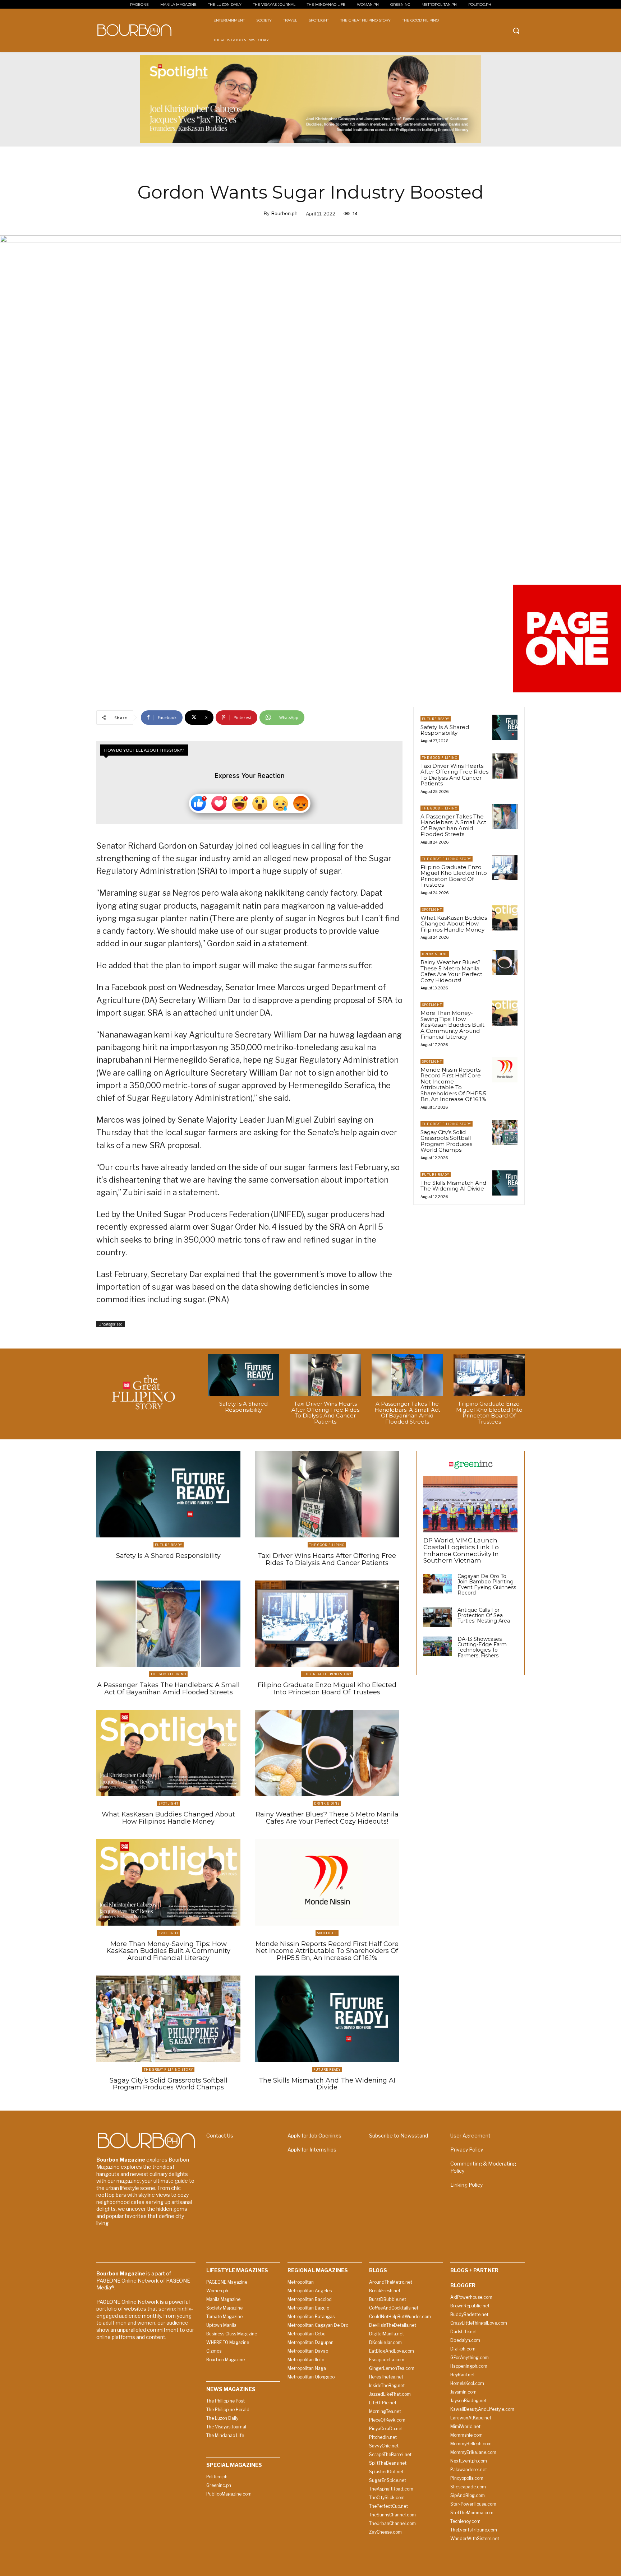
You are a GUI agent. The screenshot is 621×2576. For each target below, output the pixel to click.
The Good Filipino (440, 758)
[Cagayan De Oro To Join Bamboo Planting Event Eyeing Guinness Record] (438, 1584)
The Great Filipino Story (447, 859)
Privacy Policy (467, 2150)
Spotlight (432, 909)
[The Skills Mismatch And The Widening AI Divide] (505, 1183)
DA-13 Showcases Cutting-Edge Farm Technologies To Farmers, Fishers (482, 1647)
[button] (516, 31)
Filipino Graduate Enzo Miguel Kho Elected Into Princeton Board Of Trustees (454, 876)
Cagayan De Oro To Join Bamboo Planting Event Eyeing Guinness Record (487, 1584)
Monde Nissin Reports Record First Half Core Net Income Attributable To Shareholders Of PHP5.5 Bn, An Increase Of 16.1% (453, 1085)
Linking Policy (466, 2185)
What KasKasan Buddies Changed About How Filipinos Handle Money (454, 924)
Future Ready (436, 719)
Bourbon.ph (284, 213)
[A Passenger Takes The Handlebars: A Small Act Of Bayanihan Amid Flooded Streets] (505, 817)
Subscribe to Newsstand (399, 2136)
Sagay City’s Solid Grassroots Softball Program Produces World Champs (446, 1141)
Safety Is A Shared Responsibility (445, 730)
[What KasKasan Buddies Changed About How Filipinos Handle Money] (505, 918)
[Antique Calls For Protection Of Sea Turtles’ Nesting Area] (438, 1617)
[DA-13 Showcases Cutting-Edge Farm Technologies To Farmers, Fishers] (438, 1646)
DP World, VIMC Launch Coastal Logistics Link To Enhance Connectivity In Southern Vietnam (461, 1550)
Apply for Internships (312, 2150)
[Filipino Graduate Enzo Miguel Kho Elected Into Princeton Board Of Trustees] (505, 867)
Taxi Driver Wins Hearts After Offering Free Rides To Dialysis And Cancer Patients (454, 775)
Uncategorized (111, 1324)
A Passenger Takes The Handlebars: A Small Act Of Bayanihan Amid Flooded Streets (453, 825)
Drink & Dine (435, 954)
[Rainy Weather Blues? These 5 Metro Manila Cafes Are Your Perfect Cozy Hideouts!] (505, 962)
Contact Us (220, 2136)
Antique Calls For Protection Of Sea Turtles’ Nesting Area (484, 1616)
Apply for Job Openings (314, 2136)
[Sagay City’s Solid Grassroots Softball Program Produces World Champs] (505, 1132)
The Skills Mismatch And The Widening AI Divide (453, 1186)
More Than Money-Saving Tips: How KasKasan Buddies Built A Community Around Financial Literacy (452, 1025)
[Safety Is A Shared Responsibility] (505, 727)
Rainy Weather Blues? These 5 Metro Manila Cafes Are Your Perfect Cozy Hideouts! (451, 971)
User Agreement (470, 2136)
